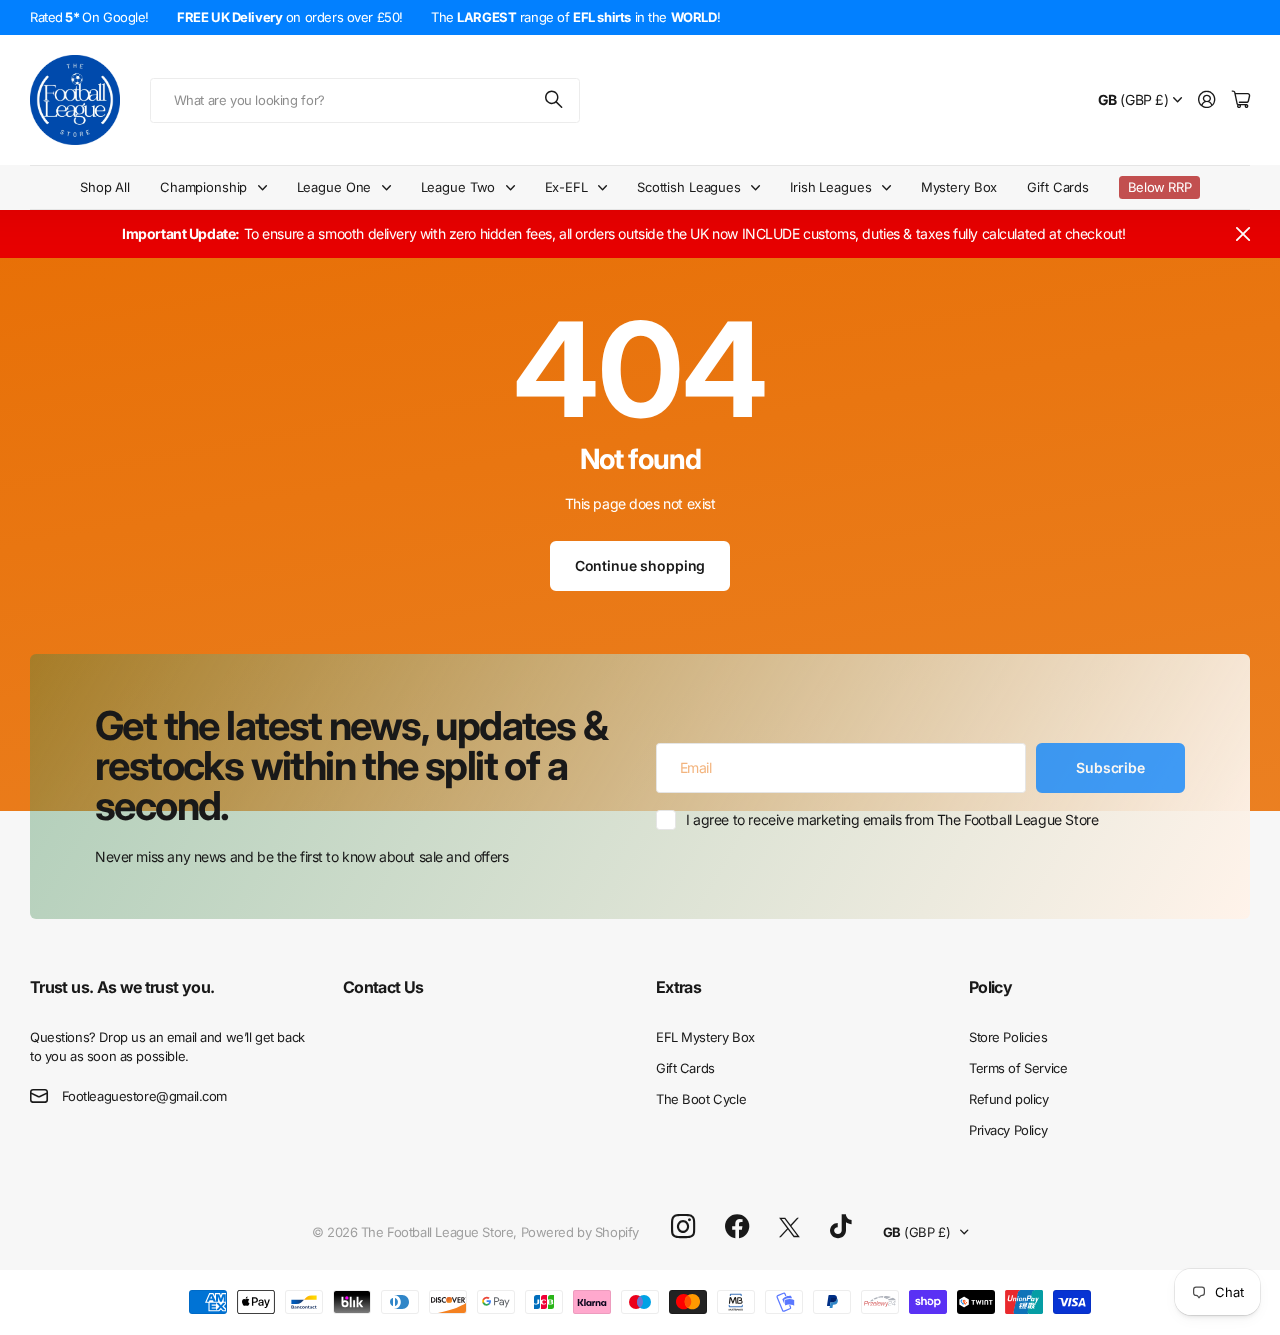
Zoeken (555, 100)
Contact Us (383, 987)
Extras (678, 987)
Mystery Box (959, 187)
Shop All (105, 187)
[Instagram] (683, 1227)
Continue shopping (640, 565)
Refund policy (1009, 1099)
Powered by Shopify (580, 1232)
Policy (990, 987)
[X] (789, 1228)
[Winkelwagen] (1241, 100)
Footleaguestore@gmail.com (145, 1096)
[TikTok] (840, 1227)
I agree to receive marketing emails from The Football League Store (892, 819)
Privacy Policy (1008, 1130)
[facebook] (737, 1227)
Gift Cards (1058, 187)
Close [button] (1243, 234)
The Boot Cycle (701, 1099)
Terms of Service (1018, 1068)
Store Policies (1008, 1037)
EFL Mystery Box (705, 1037)
